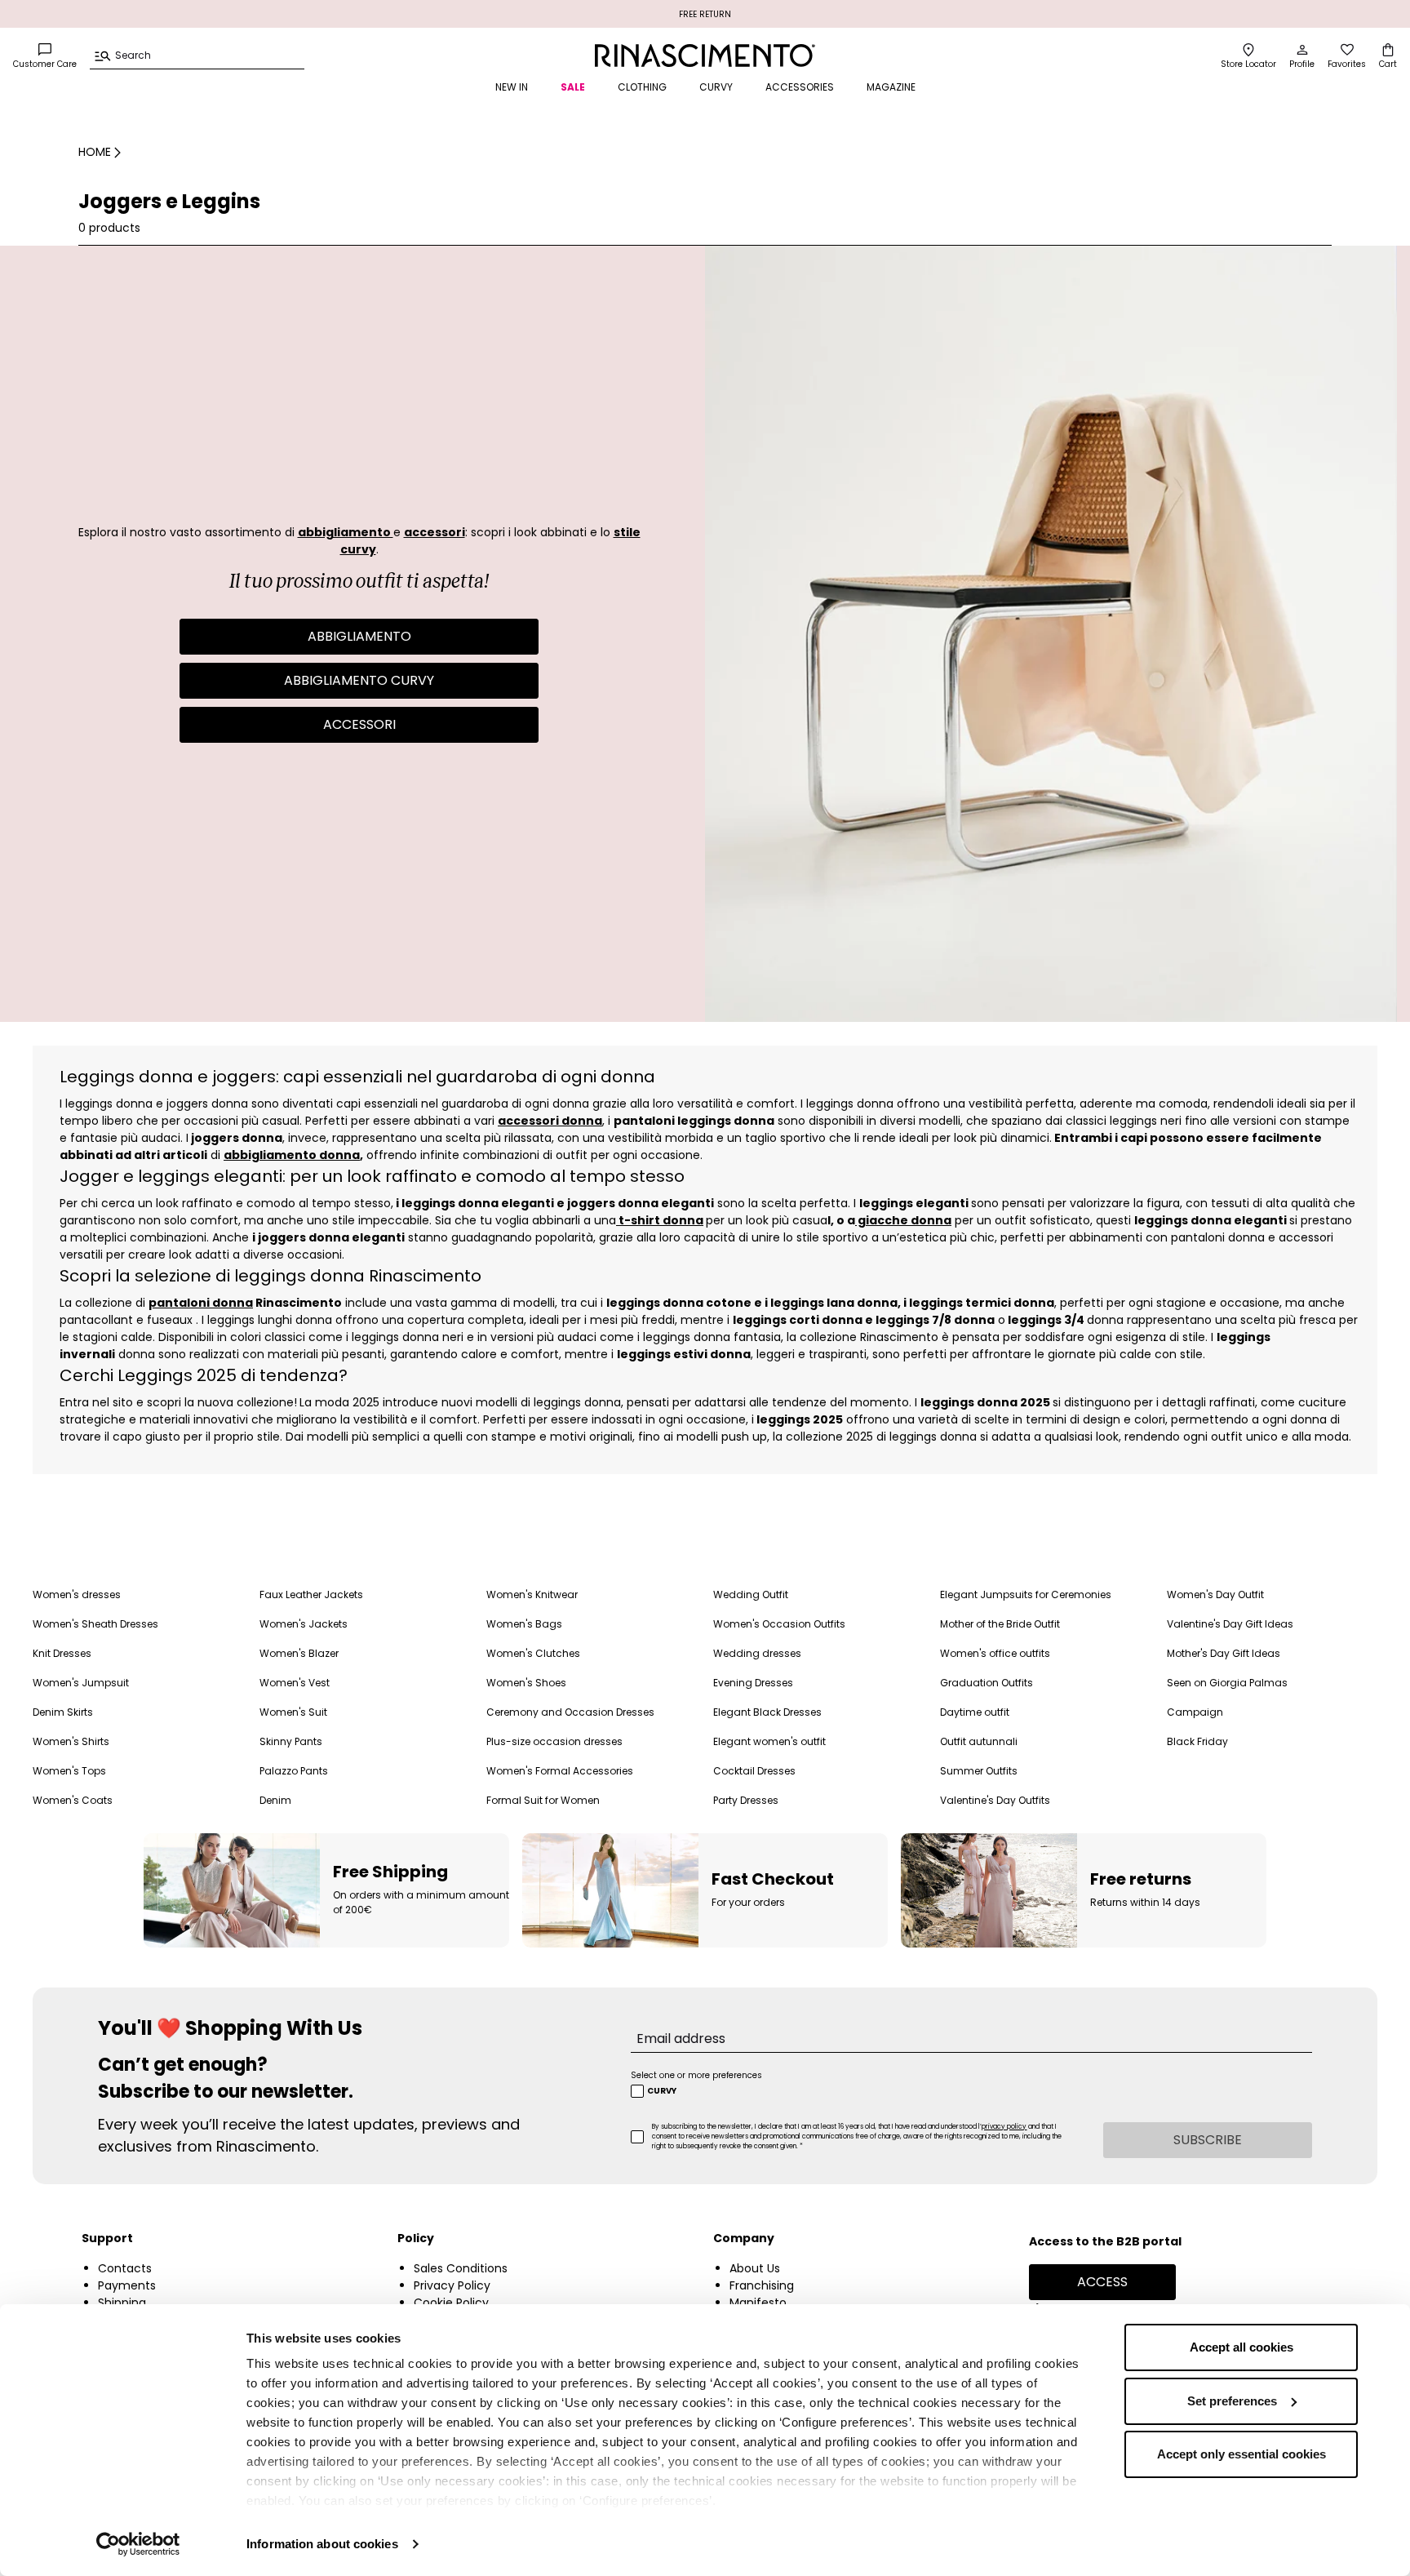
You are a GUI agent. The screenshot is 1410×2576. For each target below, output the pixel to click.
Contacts (125, 2268)
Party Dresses (746, 1800)
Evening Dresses (753, 1683)
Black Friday (1197, 1741)
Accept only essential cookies (1242, 2454)
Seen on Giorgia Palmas (1227, 1683)
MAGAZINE (891, 87)
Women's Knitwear (532, 1594)
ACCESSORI (359, 724)
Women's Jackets (304, 1624)
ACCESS (1102, 2282)
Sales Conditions (461, 2268)
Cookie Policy (451, 2303)
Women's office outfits (995, 1653)
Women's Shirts (71, 1741)
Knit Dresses (62, 1653)
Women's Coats (73, 1800)
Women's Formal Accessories (560, 1771)
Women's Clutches (533, 1653)
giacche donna (903, 1220)
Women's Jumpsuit (81, 1683)
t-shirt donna (660, 1220)
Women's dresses (77, 1594)
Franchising (762, 2285)
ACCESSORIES (800, 87)
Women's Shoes (526, 1683)
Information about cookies (322, 2544)
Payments (127, 2285)
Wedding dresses (757, 1653)
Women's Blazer (299, 1653)
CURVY (716, 87)
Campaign (1195, 1712)
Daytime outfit (975, 1712)
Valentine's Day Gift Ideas (1230, 1624)
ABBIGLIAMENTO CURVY (359, 680)
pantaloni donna (201, 1303)
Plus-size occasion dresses (554, 1741)
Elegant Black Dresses (767, 1712)
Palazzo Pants (294, 1771)
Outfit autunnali (979, 1741)
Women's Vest (295, 1683)
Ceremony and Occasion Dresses (570, 1712)
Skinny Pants (291, 1741)
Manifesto (758, 2303)
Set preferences (1232, 2401)
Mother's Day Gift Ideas (1224, 1653)
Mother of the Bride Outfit (1000, 1624)
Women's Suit (293, 1712)
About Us (755, 2268)
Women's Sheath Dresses (95, 1624)
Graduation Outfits (987, 1683)
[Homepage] (705, 56)
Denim (275, 1800)
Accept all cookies (1242, 2347)
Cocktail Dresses (754, 1771)
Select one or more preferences (696, 2075)
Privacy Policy (452, 2285)
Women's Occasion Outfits (779, 1624)
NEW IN (512, 87)
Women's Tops (69, 1771)
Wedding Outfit (751, 1594)
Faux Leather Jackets (311, 1594)
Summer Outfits (979, 1771)
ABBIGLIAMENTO (359, 636)
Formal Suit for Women (543, 1800)
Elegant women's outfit (769, 1741)
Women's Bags (524, 1624)
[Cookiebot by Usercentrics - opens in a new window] (138, 2544)
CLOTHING (642, 87)
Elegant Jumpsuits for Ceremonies (1026, 1594)
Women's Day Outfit (1215, 1594)
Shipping (122, 2303)
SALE (573, 87)
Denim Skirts (63, 1712)
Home (95, 152)
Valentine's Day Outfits (995, 1800)
